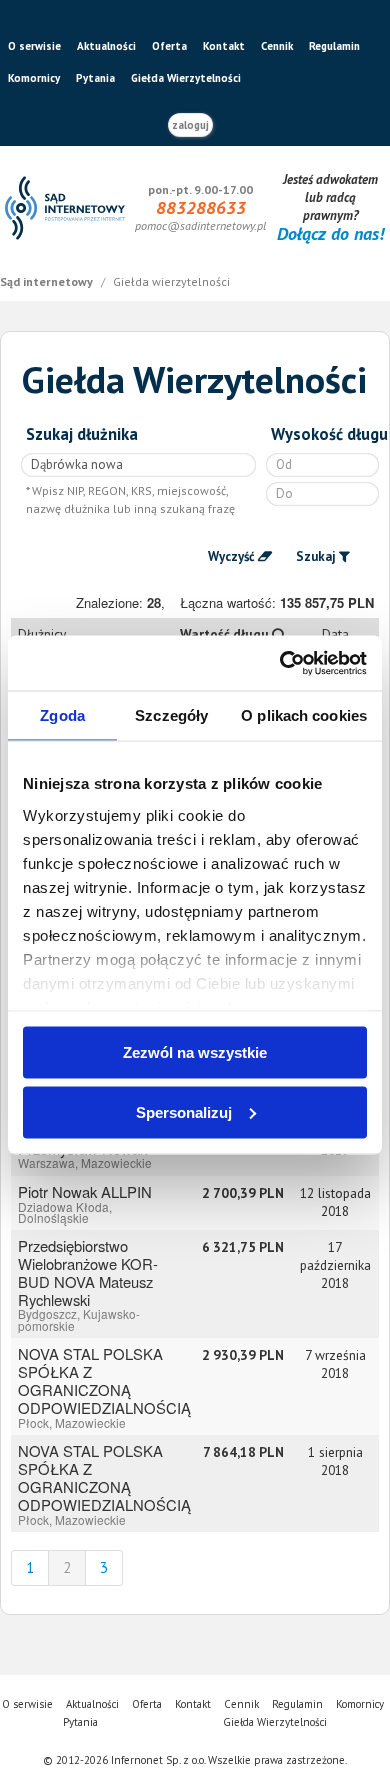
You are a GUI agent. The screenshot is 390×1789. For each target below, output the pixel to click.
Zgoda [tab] (62, 715)
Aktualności (106, 46)
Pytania (95, 78)
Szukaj (316, 556)
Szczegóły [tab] (171, 715)
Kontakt (224, 46)
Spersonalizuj (184, 1111)
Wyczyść (231, 556)
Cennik (277, 46)
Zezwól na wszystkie (195, 1052)
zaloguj (190, 125)
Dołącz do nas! (330, 233)
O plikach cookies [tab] (304, 715)
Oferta (169, 46)
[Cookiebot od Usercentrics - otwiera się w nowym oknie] (280, 663)
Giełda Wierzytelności (186, 78)
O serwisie (34, 46)
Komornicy (34, 78)
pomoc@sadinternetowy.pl (200, 225)
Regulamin (334, 46)
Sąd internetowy (48, 281)
